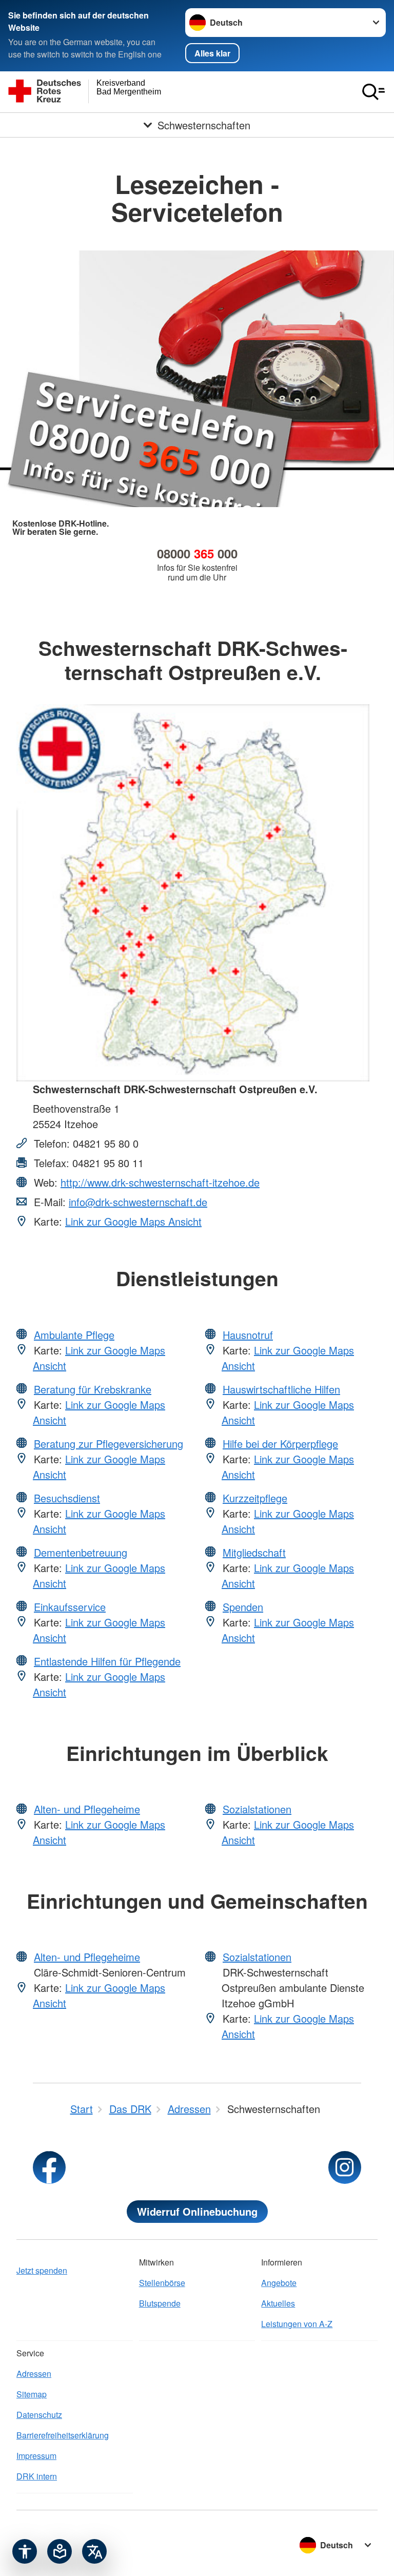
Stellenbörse (162, 2283)
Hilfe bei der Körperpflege (280, 1444)
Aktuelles (278, 2303)
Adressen (34, 2374)
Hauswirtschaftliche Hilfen (281, 1389)
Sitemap (32, 2394)
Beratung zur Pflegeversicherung (109, 1444)
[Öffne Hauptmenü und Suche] (373, 92)
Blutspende (160, 2303)
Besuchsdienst (67, 1498)
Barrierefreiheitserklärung (63, 2435)
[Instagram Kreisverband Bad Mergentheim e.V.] (345, 2167)
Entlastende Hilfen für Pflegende (107, 1661)
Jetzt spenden (42, 2270)
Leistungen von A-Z (297, 2324)
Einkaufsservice (70, 1607)
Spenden (243, 1607)
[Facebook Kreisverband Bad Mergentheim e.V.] (49, 2167)
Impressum (36, 2456)
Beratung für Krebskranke (93, 1389)
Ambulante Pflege (74, 1335)
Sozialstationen (257, 1809)
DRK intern (37, 2476)
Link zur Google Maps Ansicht (133, 1221)
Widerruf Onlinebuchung (197, 2211)
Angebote (279, 2283)
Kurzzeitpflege (255, 1498)
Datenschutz (39, 2415)
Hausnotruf (248, 1335)
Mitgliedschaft (254, 1552)
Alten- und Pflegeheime (87, 1809)
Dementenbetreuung (81, 1552)
